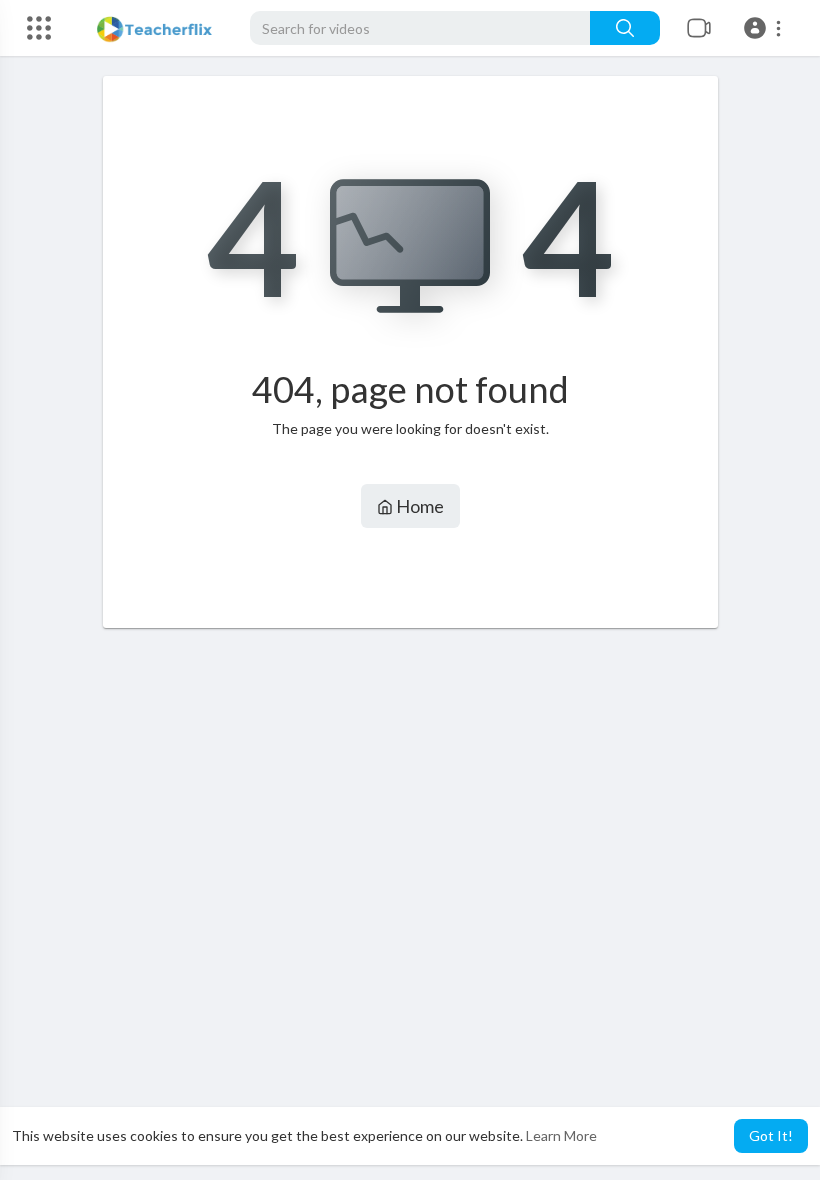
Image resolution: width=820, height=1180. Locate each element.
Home (418, 506)
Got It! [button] (771, 1135)
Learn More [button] (561, 1135)
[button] (765, 28)
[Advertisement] (410, 844)
